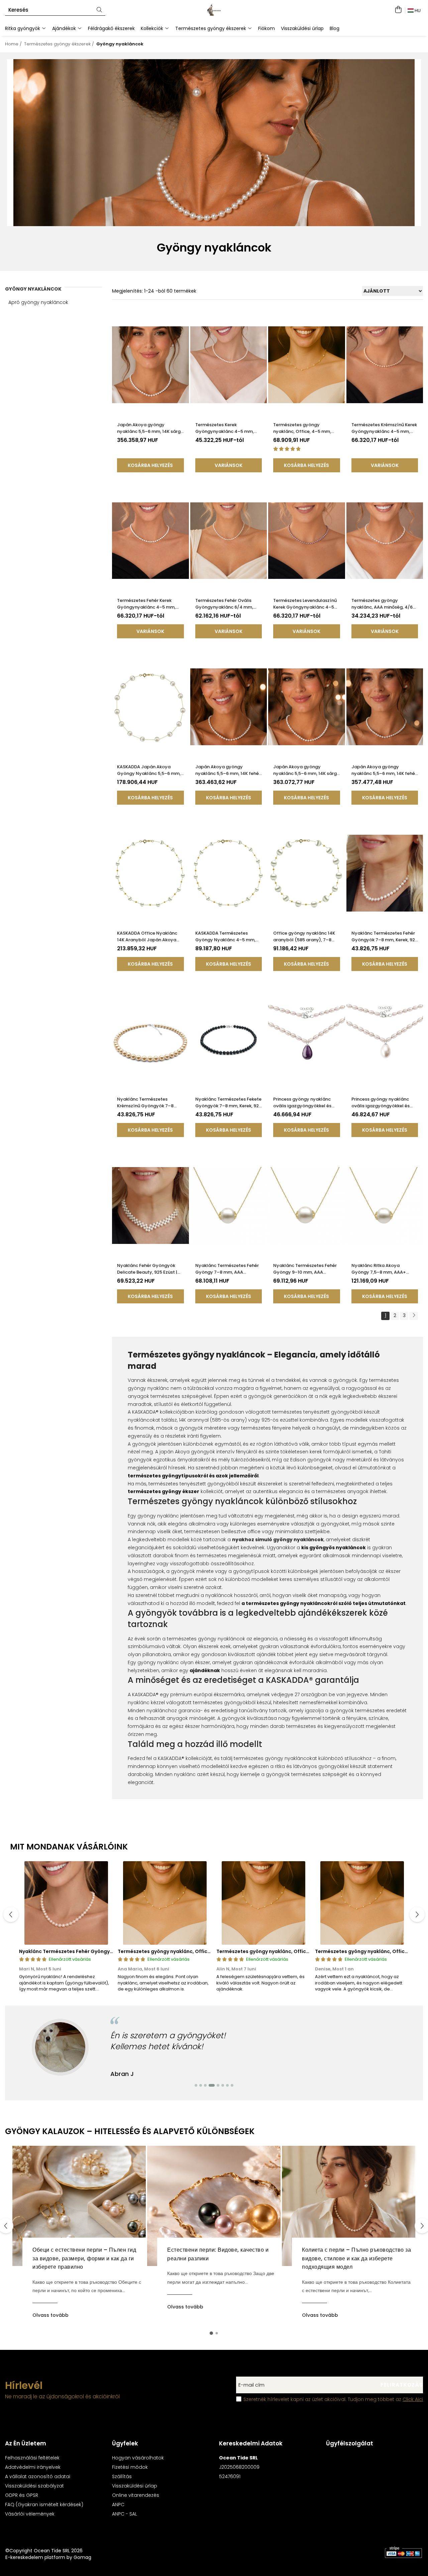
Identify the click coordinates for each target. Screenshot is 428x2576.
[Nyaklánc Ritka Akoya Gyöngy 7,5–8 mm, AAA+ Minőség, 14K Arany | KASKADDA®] (385, 1205)
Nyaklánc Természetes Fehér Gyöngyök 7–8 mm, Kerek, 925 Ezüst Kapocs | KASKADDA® (385, 937)
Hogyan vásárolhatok (138, 2458)
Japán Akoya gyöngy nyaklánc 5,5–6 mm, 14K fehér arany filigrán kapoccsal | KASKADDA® (384, 770)
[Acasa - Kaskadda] (214, 10)
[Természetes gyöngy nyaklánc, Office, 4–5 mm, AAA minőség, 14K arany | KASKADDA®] (307, 365)
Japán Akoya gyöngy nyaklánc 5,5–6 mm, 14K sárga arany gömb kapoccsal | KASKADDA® (306, 770)
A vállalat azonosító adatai (38, 2476)
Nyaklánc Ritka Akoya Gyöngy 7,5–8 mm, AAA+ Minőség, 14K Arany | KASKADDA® (379, 1269)
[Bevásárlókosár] (398, 10)
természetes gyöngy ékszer (164, 1491)
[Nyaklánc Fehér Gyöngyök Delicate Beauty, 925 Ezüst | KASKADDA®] (150, 1205)
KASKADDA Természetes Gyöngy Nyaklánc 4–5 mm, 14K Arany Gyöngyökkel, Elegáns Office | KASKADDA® (226, 937)
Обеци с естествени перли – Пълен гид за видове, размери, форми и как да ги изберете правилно (84, 2258)
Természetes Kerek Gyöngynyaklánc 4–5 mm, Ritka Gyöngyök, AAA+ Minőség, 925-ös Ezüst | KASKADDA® (225, 428)
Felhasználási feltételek (32, 2458)
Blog (335, 28)
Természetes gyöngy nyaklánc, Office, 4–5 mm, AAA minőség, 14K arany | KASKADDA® (302, 428)
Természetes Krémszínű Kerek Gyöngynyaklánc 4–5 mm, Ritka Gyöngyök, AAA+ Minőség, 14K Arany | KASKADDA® (384, 428)
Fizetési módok (130, 2467)
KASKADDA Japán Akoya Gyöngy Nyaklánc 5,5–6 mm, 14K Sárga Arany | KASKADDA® (149, 770)
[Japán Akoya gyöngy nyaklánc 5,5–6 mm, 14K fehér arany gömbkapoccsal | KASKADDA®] (229, 707)
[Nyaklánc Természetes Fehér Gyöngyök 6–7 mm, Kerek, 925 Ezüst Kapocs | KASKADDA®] (66, 1903)
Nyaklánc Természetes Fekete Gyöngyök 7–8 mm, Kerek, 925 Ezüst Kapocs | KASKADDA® (228, 1103)
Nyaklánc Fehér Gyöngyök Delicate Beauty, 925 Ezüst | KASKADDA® (147, 1269)
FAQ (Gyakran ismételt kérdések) (44, 2505)
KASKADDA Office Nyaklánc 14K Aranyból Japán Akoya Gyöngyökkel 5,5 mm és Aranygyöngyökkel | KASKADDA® (147, 937)
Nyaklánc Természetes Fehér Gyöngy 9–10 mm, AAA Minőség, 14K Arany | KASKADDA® (305, 1269)
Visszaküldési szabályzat (34, 2486)
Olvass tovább (50, 2315)
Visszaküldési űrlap (302, 28)
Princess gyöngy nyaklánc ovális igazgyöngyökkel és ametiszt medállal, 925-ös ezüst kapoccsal (302, 1103)
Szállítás (122, 2476)
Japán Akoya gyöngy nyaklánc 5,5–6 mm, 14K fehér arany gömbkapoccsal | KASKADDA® (228, 770)
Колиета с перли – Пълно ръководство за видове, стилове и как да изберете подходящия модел (356, 2258)
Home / (14, 44)
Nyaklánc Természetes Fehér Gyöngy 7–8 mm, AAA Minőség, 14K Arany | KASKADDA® (227, 1269)
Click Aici (413, 2399)
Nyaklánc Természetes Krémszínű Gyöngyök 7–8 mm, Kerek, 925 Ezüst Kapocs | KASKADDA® (150, 1103)
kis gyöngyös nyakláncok (334, 1548)
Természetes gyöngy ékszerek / (60, 44)
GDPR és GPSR (22, 2495)
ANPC (118, 2505)
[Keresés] (99, 10)
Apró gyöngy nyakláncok (38, 302)
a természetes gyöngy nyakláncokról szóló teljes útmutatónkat (324, 1603)
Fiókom (266, 28)
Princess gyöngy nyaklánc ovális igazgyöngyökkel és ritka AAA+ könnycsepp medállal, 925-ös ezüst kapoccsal (381, 1103)
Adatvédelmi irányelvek (33, 2467)
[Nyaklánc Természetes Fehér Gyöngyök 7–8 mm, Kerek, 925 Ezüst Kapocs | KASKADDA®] (385, 873)
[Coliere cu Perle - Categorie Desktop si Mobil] (214, 143)
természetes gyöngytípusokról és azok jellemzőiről (193, 1476)
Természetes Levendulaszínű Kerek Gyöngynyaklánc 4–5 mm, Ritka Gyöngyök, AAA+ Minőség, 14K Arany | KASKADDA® (305, 604)
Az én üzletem (26, 2443)
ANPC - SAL (125, 2514)
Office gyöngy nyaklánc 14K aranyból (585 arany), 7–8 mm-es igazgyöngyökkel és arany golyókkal (304, 937)
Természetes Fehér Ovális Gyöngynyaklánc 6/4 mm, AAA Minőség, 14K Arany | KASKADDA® (224, 604)
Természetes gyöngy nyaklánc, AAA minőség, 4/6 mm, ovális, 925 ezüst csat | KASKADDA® (382, 604)
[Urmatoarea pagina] (414, 1316)
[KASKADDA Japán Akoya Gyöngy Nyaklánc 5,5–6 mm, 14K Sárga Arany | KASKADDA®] (150, 707)
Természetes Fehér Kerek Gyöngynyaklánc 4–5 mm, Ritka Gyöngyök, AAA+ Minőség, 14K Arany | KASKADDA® (146, 604)
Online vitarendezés (136, 2495)
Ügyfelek (125, 2443)
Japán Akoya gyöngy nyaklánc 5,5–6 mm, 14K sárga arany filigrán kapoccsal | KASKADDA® (150, 428)
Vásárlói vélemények (30, 2514)
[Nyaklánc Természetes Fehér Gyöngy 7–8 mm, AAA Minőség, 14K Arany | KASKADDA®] (229, 1205)
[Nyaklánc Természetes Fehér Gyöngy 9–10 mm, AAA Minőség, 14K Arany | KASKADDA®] (307, 1205)
